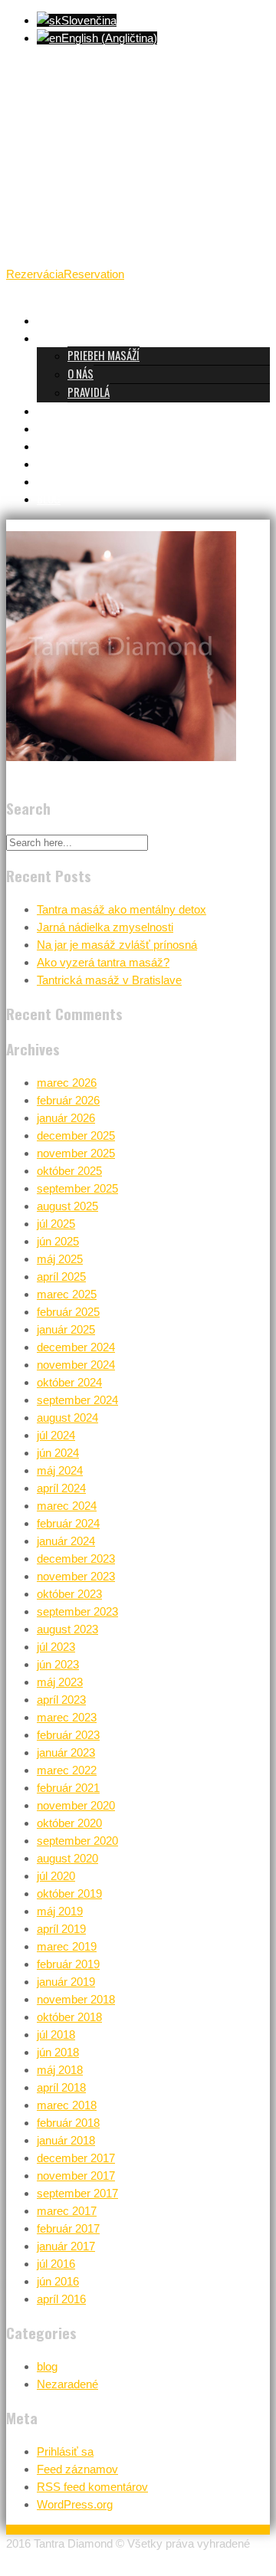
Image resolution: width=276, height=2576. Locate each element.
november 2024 (76, 1365)
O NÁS (80, 373)
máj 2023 (60, 1682)
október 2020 (69, 1823)
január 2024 (66, 1541)
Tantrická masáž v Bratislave (109, 980)
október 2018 (69, 2017)
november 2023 (76, 1576)
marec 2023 (67, 1717)
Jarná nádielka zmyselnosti (105, 927)
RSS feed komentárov (92, 2487)
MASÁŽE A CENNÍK (74, 410)
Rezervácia (35, 274)
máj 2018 (60, 2070)
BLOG (49, 498)
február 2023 (68, 1735)
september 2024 (77, 1400)
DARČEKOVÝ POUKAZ (81, 463)
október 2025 (69, 1171)
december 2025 (76, 1135)
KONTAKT (57, 481)
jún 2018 (58, 2052)
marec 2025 (67, 1294)
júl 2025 (56, 1224)
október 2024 (69, 1382)
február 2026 (68, 1100)
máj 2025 (60, 1259)
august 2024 (67, 1418)
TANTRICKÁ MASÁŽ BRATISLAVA (104, 320)
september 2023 (77, 1611)
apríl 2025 (61, 1277)
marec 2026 (67, 1083)
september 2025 (77, 1188)
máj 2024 (60, 1470)
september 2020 (77, 1841)
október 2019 (69, 1893)
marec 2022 (67, 1770)
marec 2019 (67, 1946)
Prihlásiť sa (65, 2451)
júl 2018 (56, 2035)
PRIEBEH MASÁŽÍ (103, 355)
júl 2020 (56, 1876)
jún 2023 (58, 1664)
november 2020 (76, 1805)
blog (47, 2366)
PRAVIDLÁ (89, 392)
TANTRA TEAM (67, 428)
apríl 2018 (61, 2087)
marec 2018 (67, 2105)
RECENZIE (57, 445)
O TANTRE (58, 337)
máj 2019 (60, 1911)
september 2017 (77, 2193)
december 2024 (76, 1347)
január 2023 (66, 1752)
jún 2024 (58, 1453)
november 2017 (76, 2176)
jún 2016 (58, 2281)
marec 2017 (67, 2211)
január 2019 (66, 1982)
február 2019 (68, 1964)
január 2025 (66, 1329)
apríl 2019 (61, 1929)
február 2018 (68, 2123)
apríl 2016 (61, 2299)
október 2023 (69, 1594)
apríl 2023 (61, 1700)
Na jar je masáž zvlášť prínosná (117, 945)
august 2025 (67, 1206)
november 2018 (76, 1999)
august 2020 (67, 1858)
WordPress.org (75, 2504)
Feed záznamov (77, 2469)
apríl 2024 (61, 1488)
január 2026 (66, 1118)
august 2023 (67, 1629)
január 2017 (66, 2246)
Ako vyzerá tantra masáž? (103, 962)
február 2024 (68, 1523)
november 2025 (76, 1153)
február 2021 (68, 1788)
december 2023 (76, 1559)
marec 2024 (67, 1506)
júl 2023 (56, 1647)
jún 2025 (58, 1241)
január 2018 (66, 2140)
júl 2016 (56, 2264)
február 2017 (68, 2228)
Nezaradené (67, 2384)
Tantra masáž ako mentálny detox (122, 909)
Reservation (94, 274)
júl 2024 (56, 1435)
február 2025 (68, 1312)
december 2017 (76, 2158)
